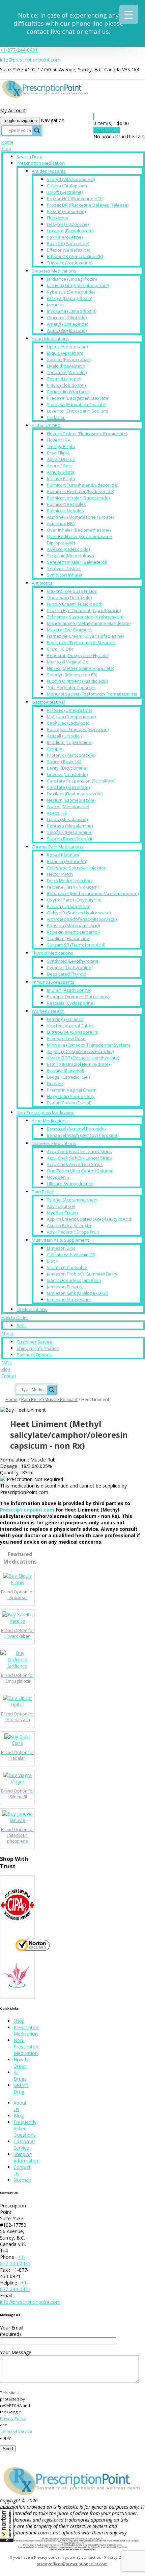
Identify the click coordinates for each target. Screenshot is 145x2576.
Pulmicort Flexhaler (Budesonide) (80, 491)
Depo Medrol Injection (69, 881)
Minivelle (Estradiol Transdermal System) (88, 1045)
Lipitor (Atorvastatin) (67, 347)
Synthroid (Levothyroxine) (73, 961)
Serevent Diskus (64, 568)
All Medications (32, 1309)
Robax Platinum (63, 855)
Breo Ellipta (58, 453)
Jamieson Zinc (61, 1248)
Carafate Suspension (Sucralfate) (81, 781)
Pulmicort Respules (66, 504)
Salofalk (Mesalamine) (70, 832)
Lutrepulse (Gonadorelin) (72, 1032)
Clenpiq (55, 749)
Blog (6, 1369)
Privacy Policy (13, 2418)
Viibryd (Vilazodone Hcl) (71, 179)
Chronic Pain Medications (57, 847)
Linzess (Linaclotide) (67, 774)
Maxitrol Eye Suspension (72, 591)
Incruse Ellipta (61, 478)
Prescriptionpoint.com (27, 1510)
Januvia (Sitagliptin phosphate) (78, 285)
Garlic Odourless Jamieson (74, 1280)
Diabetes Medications (54, 271)
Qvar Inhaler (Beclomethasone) (79, 530)
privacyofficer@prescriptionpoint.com (72, 2564)
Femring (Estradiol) (66, 1019)
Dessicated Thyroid (67, 974)
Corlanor (56, 417)
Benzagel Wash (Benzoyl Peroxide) (83, 1135)
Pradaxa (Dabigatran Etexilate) (78, 398)
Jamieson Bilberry (65, 1287)
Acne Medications (50, 1121)
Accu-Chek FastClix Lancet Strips (79, 1151)
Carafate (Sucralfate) (68, 787)
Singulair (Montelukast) (70, 556)
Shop (6, 149)
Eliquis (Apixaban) (65, 353)
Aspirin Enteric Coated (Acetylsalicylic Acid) (90, 1219)
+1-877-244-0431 (19, 50)
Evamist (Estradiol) (65, 1071)
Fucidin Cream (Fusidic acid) (75, 604)
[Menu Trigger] (129, 14)
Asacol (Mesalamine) (68, 806)
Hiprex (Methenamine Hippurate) (80, 668)
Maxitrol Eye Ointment (69, 630)
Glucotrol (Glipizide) (67, 318)
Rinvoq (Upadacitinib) (68, 906)
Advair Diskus (61, 459)
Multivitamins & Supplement (60, 1240)
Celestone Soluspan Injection (77, 868)
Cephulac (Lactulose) (68, 723)
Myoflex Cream (62, 1213)
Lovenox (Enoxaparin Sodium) (77, 411)
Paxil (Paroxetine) (65, 237)
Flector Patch (60, 874)
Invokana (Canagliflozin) (71, 311)
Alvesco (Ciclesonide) (68, 549)
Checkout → (107, 130)
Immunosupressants (53, 982)
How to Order (15, 1318)
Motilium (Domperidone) (71, 717)
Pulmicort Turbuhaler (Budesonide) (82, 485)
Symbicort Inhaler (65, 575)
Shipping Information (38, 1348)
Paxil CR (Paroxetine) (68, 243)
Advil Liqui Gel (61, 1206)
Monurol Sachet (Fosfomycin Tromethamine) (92, 694)
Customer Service (35, 1342)
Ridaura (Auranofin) (67, 861)
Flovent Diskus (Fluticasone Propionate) (87, 434)
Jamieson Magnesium (69, 1299)
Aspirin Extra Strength (69, 1225)
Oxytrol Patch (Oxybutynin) (74, 900)
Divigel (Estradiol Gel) (68, 1077)
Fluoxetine (57, 218)
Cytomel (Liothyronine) (70, 967)
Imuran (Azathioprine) (69, 990)
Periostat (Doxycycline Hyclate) (78, 655)
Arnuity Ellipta (61, 472)
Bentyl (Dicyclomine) (67, 768)
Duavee (55, 1083)
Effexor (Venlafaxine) (68, 250)
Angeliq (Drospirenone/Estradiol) (80, 1051)
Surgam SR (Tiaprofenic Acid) (76, 945)
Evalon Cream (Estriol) (69, 1103)
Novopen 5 (58, 1177)
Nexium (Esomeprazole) (71, 800)
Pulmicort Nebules (65, 511)
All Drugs (20, 2076)
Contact (9, 1376)
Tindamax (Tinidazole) (69, 598)
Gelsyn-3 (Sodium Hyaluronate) (79, 913)
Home (7, 142)
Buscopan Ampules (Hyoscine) (78, 729)
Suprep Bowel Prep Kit (70, 839)
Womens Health (48, 1011)
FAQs (6, 1363)
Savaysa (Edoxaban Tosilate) (77, 404)
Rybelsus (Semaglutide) (71, 292)
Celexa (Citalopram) (67, 186)
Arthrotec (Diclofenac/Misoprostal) (82, 919)
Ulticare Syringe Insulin (70, 1184)
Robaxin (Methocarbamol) (73, 932)
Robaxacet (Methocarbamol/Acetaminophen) (93, 893)
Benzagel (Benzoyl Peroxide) (76, 1129)
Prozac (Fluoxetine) (66, 211)
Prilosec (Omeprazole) (69, 710)
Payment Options (34, 1355)
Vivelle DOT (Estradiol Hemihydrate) (83, 1058)
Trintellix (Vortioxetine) (70, 263)
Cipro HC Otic (60, 649)
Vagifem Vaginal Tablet (70, 1026)
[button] (7, 2525)
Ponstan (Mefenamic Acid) (73, 926)
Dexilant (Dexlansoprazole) (75, 794)
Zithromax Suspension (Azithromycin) (85, 617)
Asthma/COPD (46, 425)
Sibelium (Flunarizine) (69, 938)
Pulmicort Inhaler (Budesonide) (78, 498)
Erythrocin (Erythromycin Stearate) (82, 642)
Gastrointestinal (48, 702)
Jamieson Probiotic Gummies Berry (82, 1274)
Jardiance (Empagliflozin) (72, 279)
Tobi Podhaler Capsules (71, 687)
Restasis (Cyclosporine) (71, 1003)
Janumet (55, 305)
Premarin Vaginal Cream (72, 1090)
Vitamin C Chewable (67, 1267)
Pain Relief (43, 1192)
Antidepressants (49, 171)
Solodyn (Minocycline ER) (72, 675)
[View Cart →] (94, 117)
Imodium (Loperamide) (70, 742)
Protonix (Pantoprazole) (71, 755)
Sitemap (22, 2180)
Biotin (53, 1261)
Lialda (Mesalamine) (67, 819)
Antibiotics (42, 583)
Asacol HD (57, 813)
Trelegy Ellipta (61, 446)
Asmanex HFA (61, 523)
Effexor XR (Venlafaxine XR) (75, 256)
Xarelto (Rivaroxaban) (69, 359)
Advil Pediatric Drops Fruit (73, 1232)
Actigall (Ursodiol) (64, 736)
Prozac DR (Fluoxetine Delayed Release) (88, 205)
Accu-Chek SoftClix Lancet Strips (79, 1158)
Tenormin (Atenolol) (67, 372)
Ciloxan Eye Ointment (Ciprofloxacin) (84, 610)
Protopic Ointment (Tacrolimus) (78, 997)
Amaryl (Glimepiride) (67, 324)
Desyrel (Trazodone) (68, 224)
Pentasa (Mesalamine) (70, 826)
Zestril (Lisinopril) (64, 379)
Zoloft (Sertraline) (65, 192)
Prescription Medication (41, 163)
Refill (22, 1326)
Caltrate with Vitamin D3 (71, 1255)
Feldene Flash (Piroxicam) (73, 887)
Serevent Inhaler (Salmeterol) (77, 562)
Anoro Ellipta (60, 466)
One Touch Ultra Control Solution (80, 1171)
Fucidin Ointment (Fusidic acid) (77, 681)
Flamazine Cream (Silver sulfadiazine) (85, 636)
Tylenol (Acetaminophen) (72, 1200)
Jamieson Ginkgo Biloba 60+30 (77, 1293)
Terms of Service (16, 2431)
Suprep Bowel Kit (64, 762)
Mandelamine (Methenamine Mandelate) (89, 623)
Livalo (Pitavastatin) (67, 366)
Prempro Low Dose (66, 1038)
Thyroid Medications (52, 953)
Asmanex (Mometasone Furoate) (80, 517)
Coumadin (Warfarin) (68, 392)
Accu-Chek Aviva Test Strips (75, 1164)
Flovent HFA (59, 440)
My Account (13, 110)
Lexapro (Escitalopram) (70, 231)
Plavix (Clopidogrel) (66, 385)
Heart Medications (50, 338)
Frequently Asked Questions (25, 2128)
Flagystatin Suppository (71, 1096)
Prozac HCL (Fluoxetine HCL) (75, 198)
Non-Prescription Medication (46, 1113)
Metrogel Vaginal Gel (68, 662)
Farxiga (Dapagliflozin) (69, 298)
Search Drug (29, 157)
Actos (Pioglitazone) (67, 330)
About (7, 1334)
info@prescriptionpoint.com (30, 60)
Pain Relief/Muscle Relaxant (49, 1399)
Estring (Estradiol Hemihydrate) (78, 1064)
